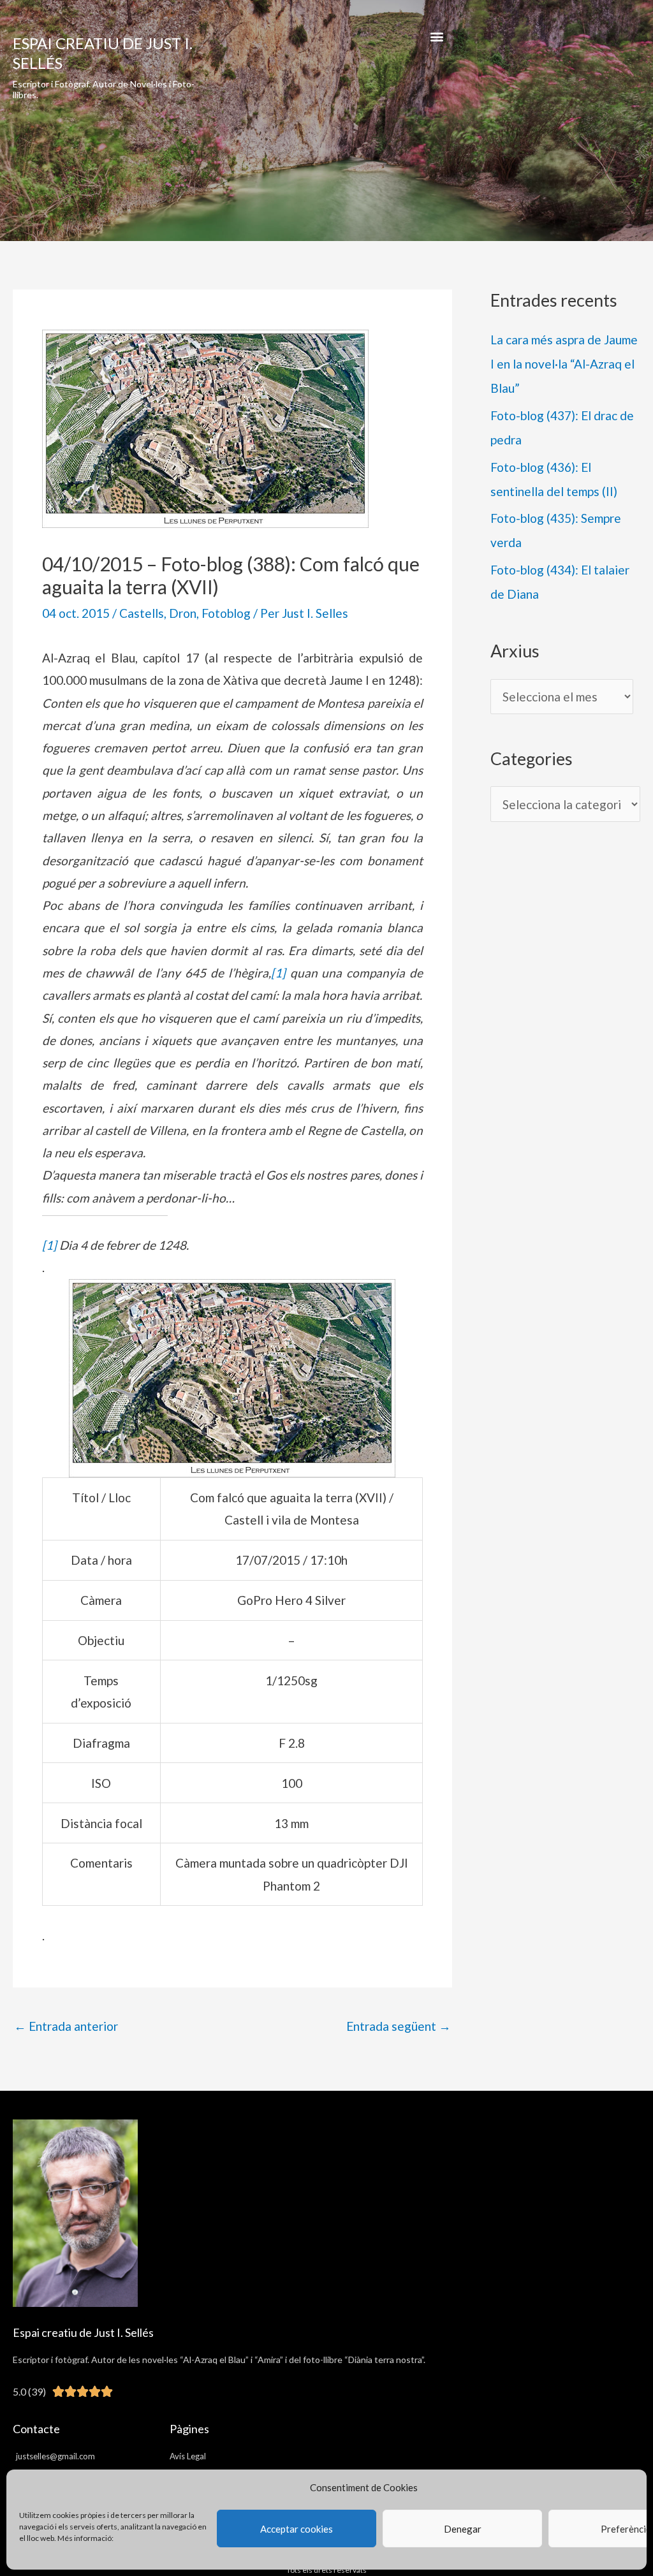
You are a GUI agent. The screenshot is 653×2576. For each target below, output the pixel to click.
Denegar (463, 2529)
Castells (142, 613)
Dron (183, 613)
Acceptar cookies (297, 2529)
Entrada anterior (66, 2026)
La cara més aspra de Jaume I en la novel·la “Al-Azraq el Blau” (564, 364)
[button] (437, 36)
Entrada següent (399, 2026)
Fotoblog (226, 613)
